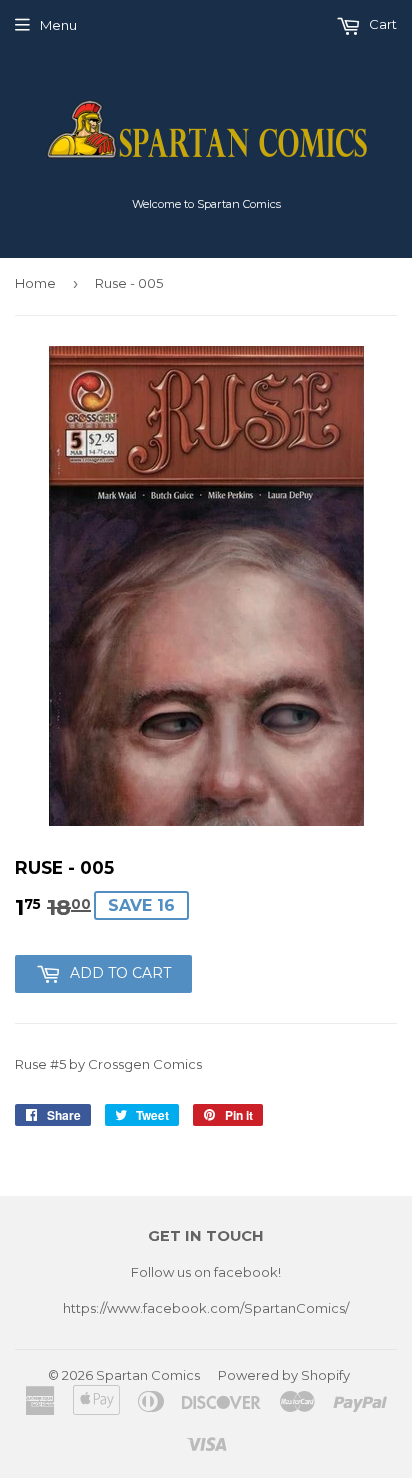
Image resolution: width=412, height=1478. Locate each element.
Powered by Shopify (284, 1375)
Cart (381, 24)
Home (35, 283)
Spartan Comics (148, 1375)
